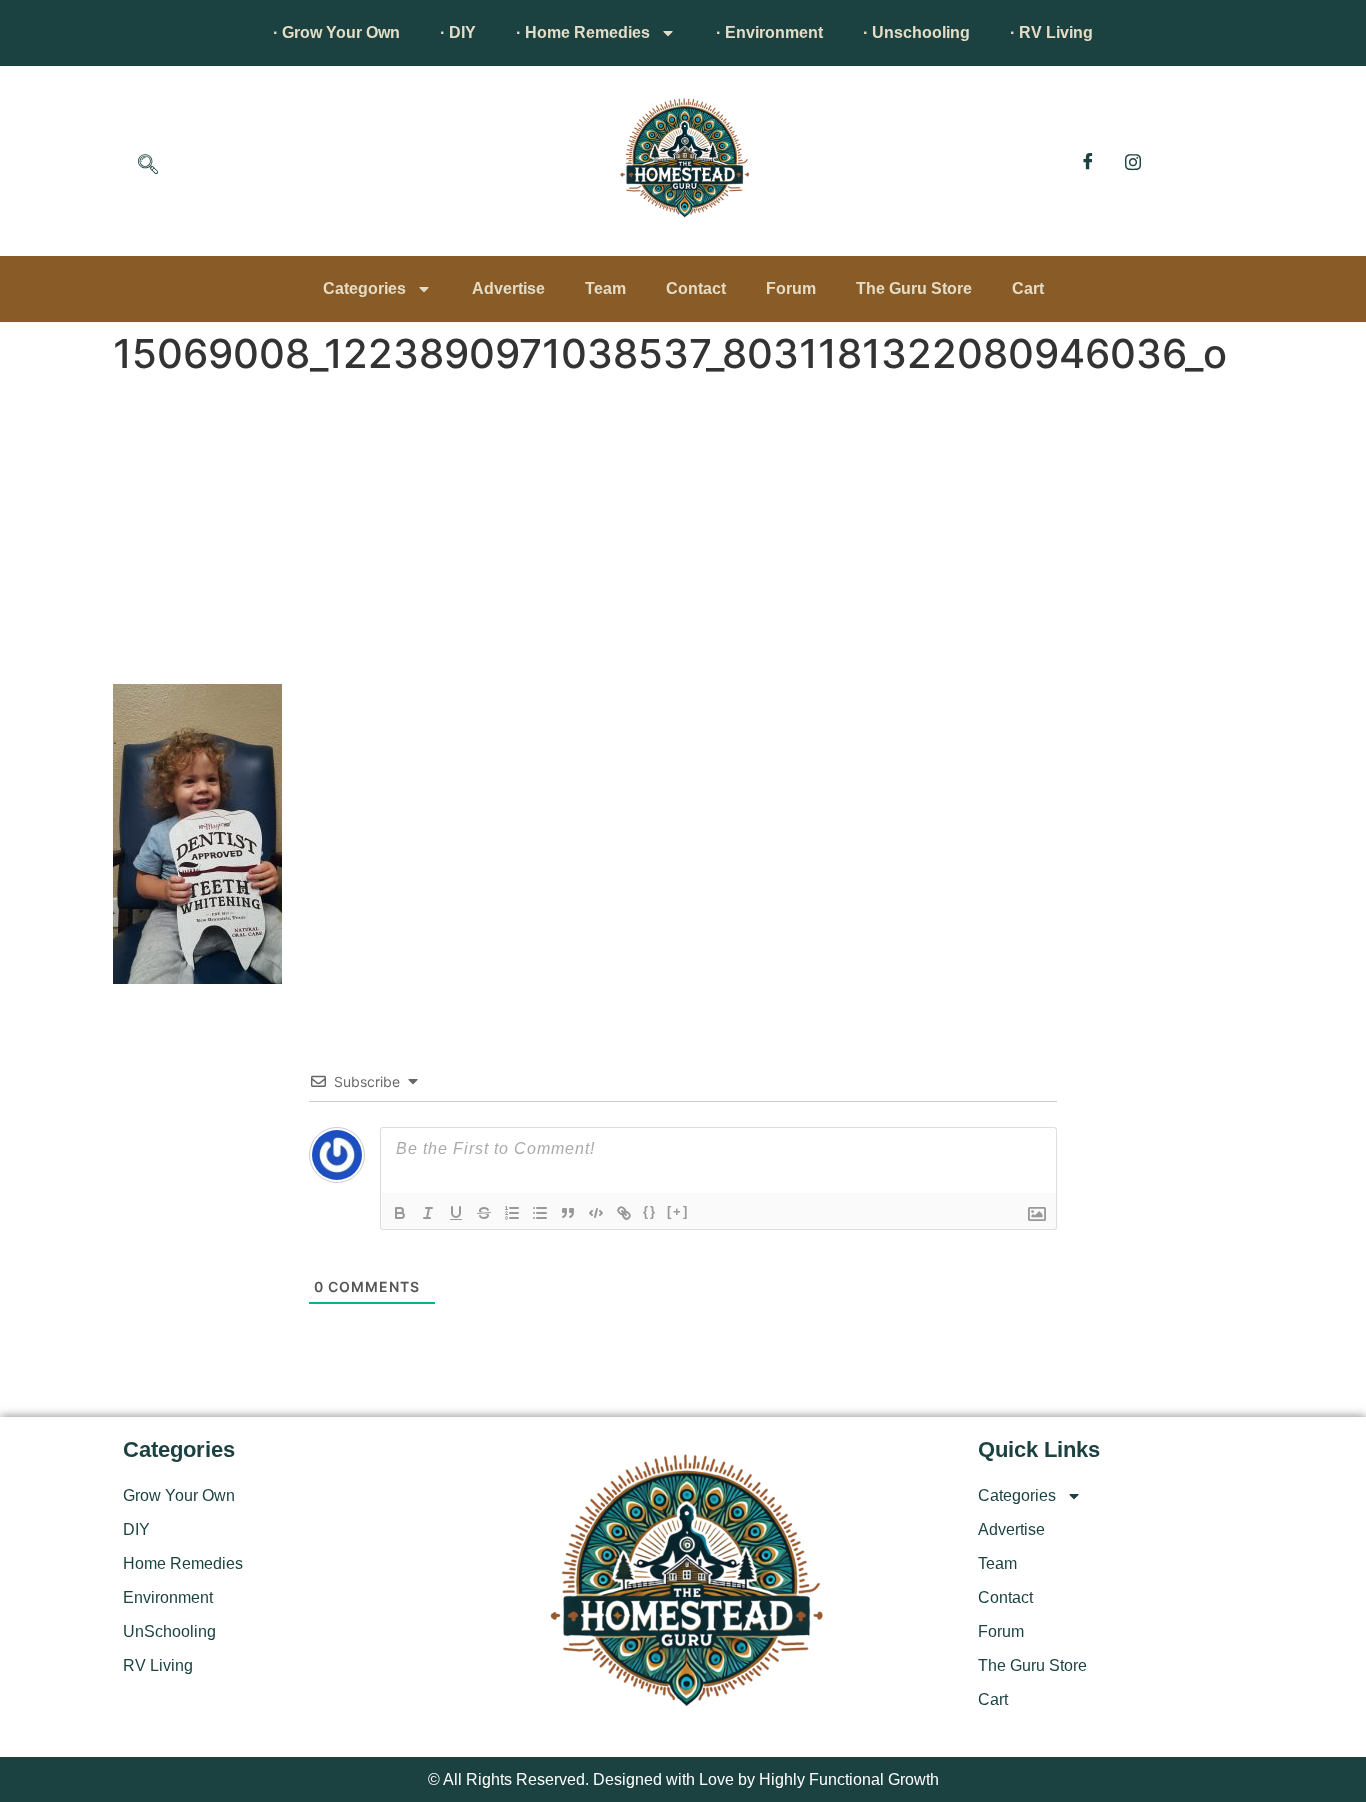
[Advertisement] (683, 534)
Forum (791, 288)
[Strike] (484, 1213)
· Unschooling (916, 32)
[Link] (624, 1213)
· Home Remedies (583, 32)
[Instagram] (1133, 161)
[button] (148, 166)
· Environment (769, 32)
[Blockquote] (568, 1213)
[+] (678, 1211)
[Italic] (428, 1213)
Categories (364, 288)
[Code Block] (596, 1213)
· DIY (458, 32)
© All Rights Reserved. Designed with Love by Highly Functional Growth (683, 1779)
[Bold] (400, 1213)
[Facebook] (1088, 161)
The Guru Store (914, 288)
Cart (1028, 288)
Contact (696, 288)
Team (605, 288)
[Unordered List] (540, 1213)
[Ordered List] (512, 1213)
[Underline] (456, 1213)
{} (650, 1211)
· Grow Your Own (336, 32)
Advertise (508, 288)
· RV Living (1051, 32)
